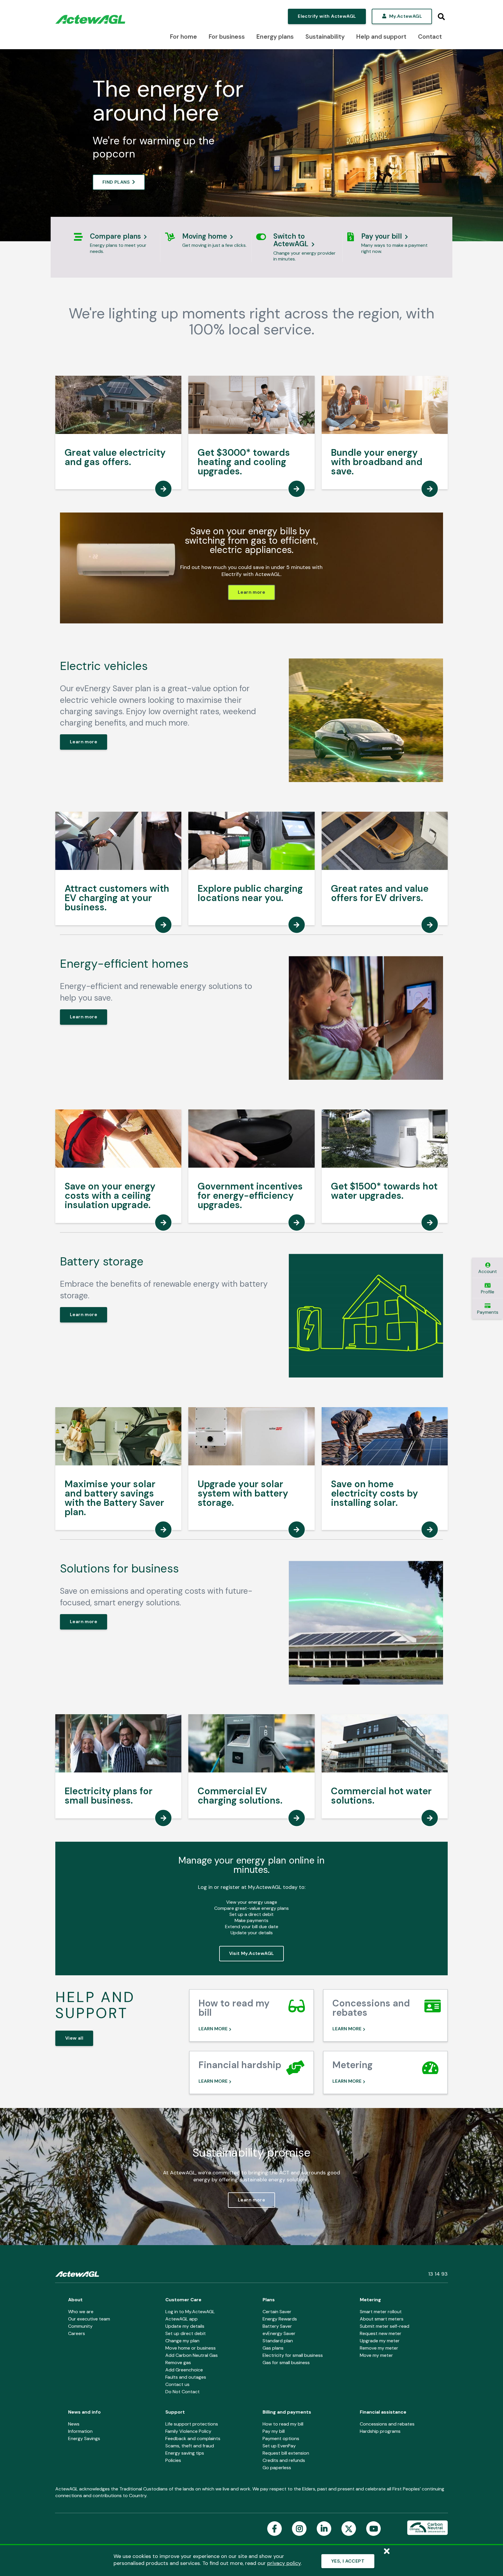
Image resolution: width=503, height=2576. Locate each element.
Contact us (177, 2384)
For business (227, 37)
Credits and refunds (284, 2460)
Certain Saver (277, 2312)
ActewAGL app (181, 2319)
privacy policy (284, 2563)
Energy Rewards (280, 2319)
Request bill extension (286, 2453)
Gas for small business (286, 2363)
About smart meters (382, 2319)
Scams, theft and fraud (190, 2446)
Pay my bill (274, 2431)
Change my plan (182, 2341)
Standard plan (278, 2341)
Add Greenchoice (184, 2370)
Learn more (251, 592)
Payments (488, 1312)
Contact (430, 37)
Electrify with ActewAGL (327, 16)
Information (80, 2431)
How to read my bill (283, 2424)
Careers (77, 2333)
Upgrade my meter (380, 2341)
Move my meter (376, 2355)
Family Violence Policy (188, 2431)
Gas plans (273, 2348)
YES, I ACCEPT (348, 2561)
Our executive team (89, 2319)
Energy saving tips (185, 2453)
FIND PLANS (116, 182)
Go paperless (277, 2468)
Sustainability (325, 37)
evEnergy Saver (279, 2333)
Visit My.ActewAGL (252, 1953)
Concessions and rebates (387, 2424)
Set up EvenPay (279, 2446)
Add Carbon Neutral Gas (192, 2355)
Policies (173, 2460)
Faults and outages (186, 2377)
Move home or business (191, 2348)
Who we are (81, 2312)
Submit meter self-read (385, 2326)
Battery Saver (277, 2326)
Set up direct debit (186, 2333)
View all (74, 2038)
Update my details (185, 2326)
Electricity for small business (293, 2355)
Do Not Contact (183, 2392)
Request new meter (381, 2333)
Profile (488, 1292)
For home (184, 37)
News (74, 2424)
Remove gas (178, 2363)
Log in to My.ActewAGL (190, 2312)
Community (80, 2326)
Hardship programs (380, 2431)
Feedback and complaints (193, 2438)
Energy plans (275, 37)
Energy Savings (84, 2438)
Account (488, 1271)
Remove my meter (379, 2348)
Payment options (281, 2438)
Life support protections (192, 2424)
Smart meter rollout (381, 2312)
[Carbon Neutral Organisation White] (427, 2528)
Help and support (381, 37)
